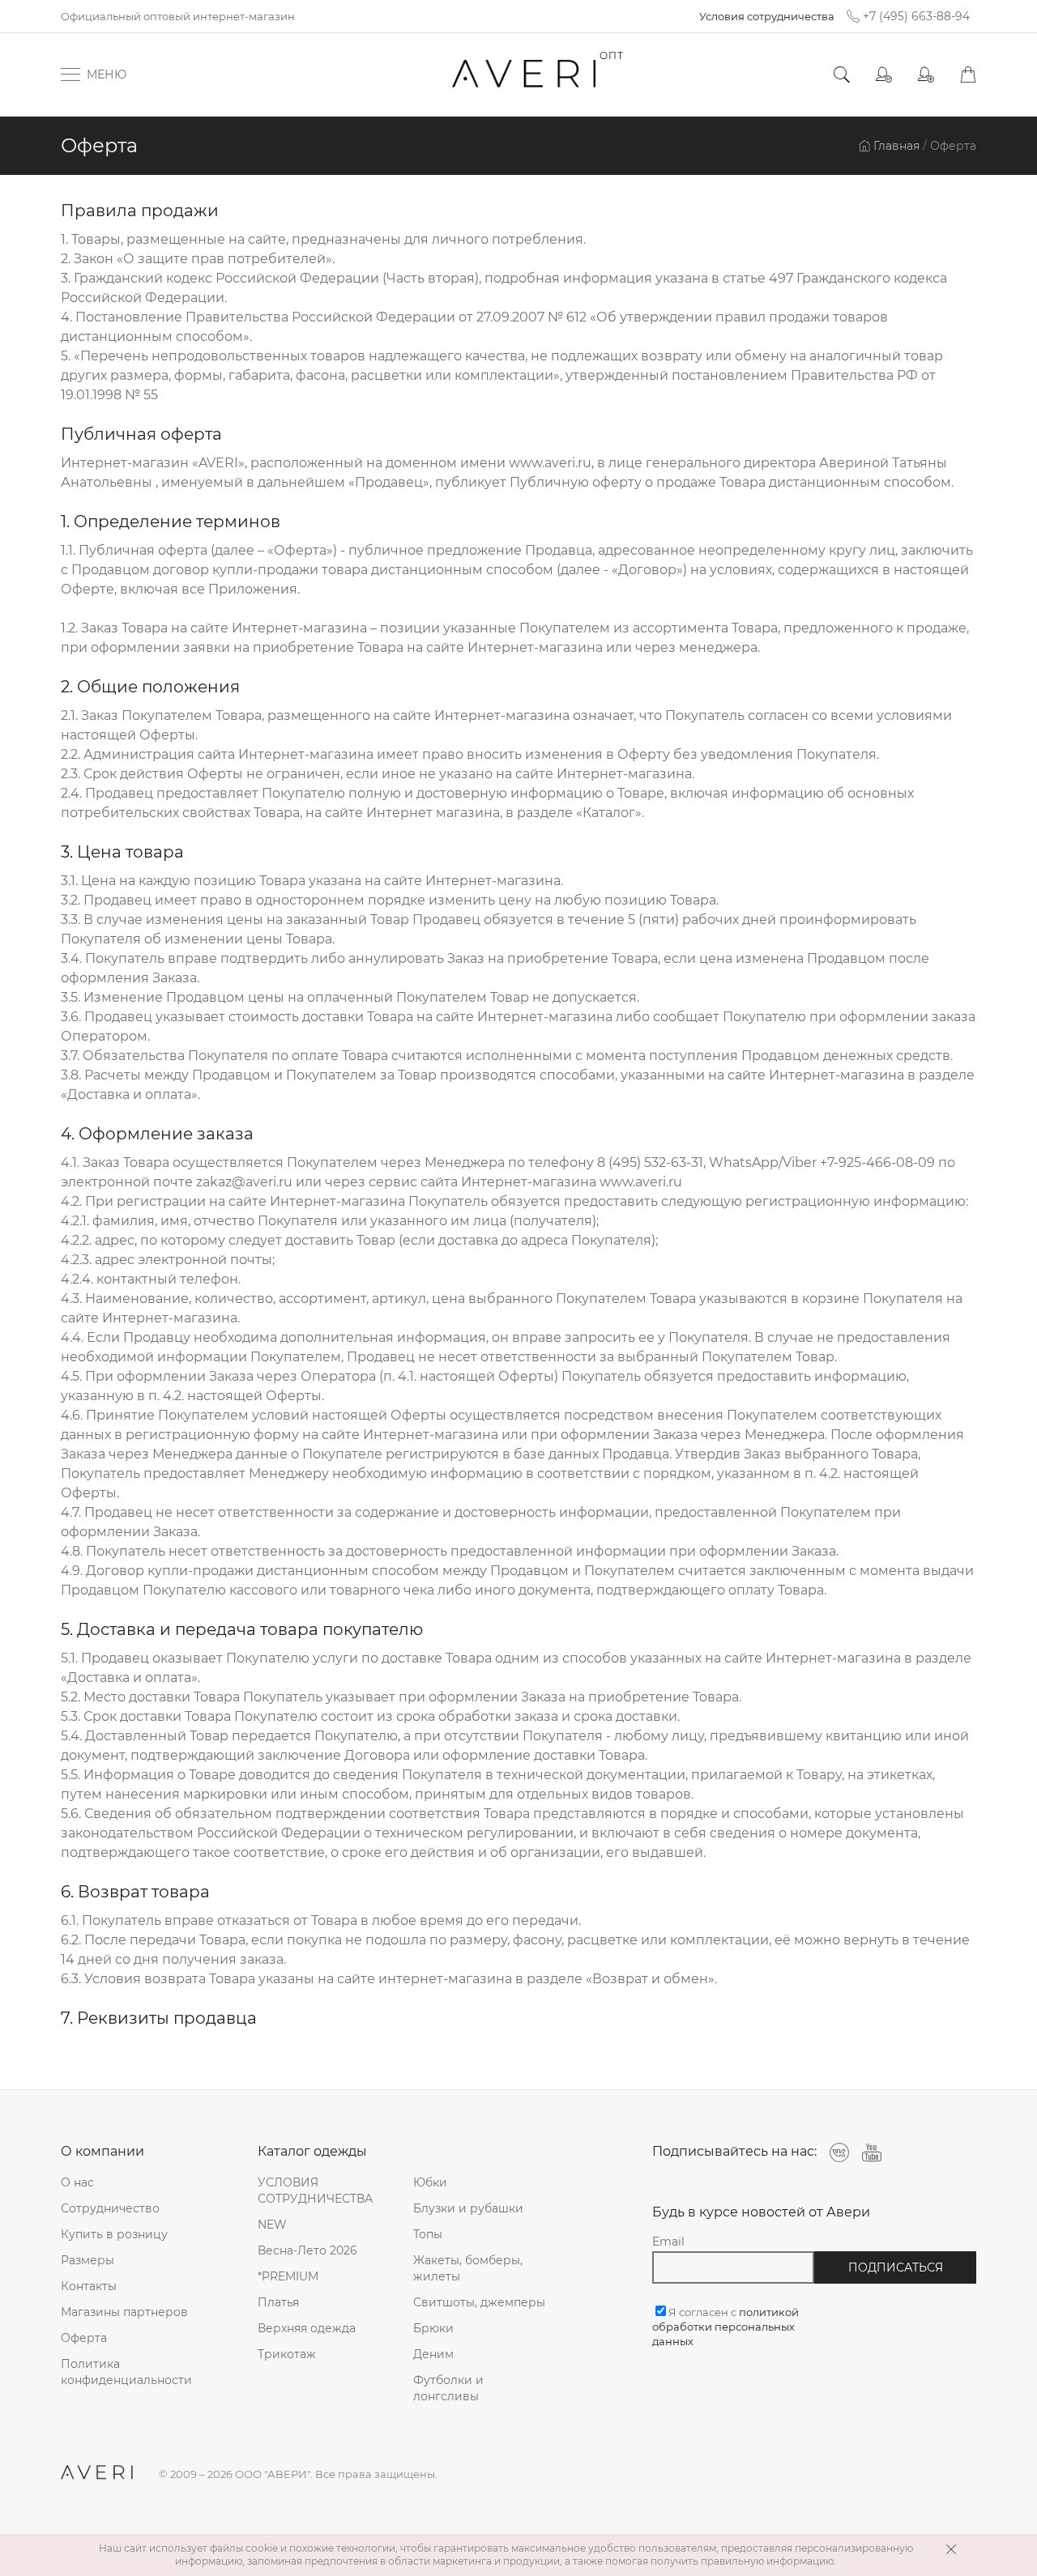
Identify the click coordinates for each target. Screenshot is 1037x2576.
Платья (278, 2302)
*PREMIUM (288, 2276)
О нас (77, 2182)
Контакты (89, 2286)
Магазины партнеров (124, 2312)
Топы (428, 2234)
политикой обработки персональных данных (725, 2327)
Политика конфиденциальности (126, 2372)
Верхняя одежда (307, 2328)
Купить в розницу (114, 2234)
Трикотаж (287, 2354)
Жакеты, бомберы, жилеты (468, 2268)
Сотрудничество (110, 2208)
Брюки (433, 2328)
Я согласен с (725, 2327)
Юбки (430, 2182)
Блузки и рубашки (468, 2208)
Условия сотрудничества (767, 16)
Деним (433, 2354)
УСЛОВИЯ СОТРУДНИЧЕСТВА (315, 2191)
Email (668, 2242)
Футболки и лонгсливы (448, 2388)
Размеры (87, 2260)
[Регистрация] (926, 75)
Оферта (84, 2338)
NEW (272, 2225)
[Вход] (884, 75)
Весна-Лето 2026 (307, 2250)
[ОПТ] (525, 75)
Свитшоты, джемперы (479, 2302)
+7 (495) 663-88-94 (916, 16)
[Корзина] (968, 75)
